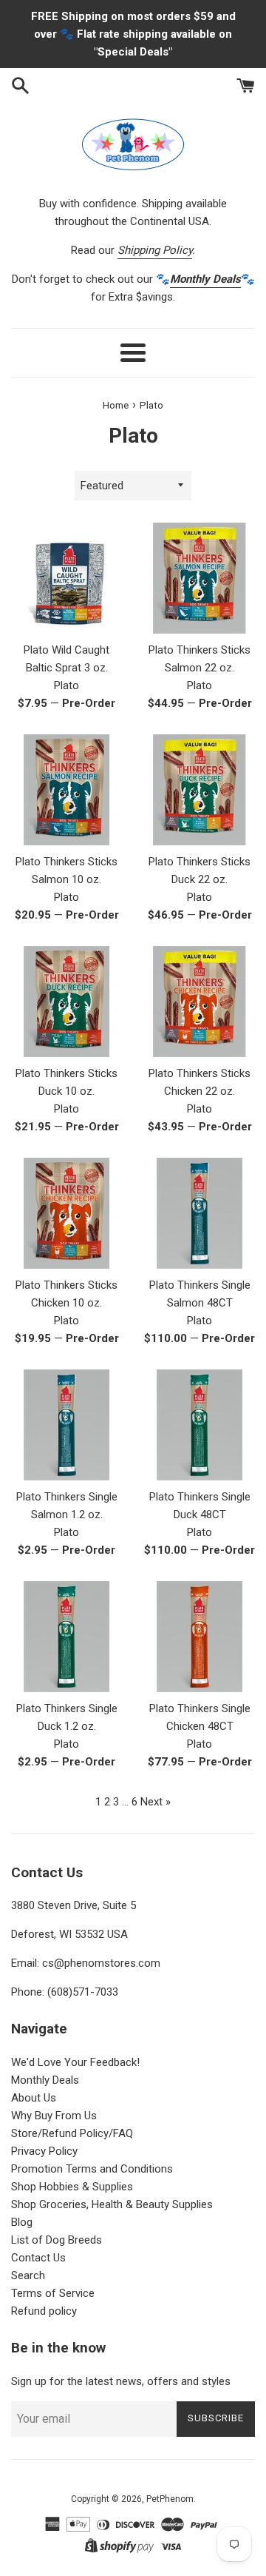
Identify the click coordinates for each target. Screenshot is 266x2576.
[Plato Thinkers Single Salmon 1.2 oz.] (66, 1425)
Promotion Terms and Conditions (92, 2169)
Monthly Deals (45, 2080)
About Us (34, 2098)
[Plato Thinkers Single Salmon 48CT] (199, 1213)
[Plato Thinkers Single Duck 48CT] (199, 1425)
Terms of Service (53, 2293)
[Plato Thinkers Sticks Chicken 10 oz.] (66, 1213)
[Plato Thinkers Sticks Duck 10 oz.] (66, 1002)
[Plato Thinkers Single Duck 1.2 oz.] (66, 1637)
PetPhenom (170, 2499)
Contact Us (38, 2258)
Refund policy (44, 2311)
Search (28, 2275)
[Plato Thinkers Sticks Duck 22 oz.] (199, 790)
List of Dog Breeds (57, 2240)
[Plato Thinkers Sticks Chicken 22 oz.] (199, 1002)
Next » (156, 1802)
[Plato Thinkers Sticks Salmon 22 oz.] (199, 578)
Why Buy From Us (54, 2116)
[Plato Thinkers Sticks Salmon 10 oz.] (66, 790)
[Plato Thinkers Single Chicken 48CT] (199, 1637)
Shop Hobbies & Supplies (72, 2187)
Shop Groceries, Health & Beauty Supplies (112, 2204)
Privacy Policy (44, 2151)
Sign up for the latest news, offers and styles (121, 2381)
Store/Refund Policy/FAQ (72, 2133)
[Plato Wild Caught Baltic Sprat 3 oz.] (66, 578)
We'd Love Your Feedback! (75, 2062)
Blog (22, 2222)
